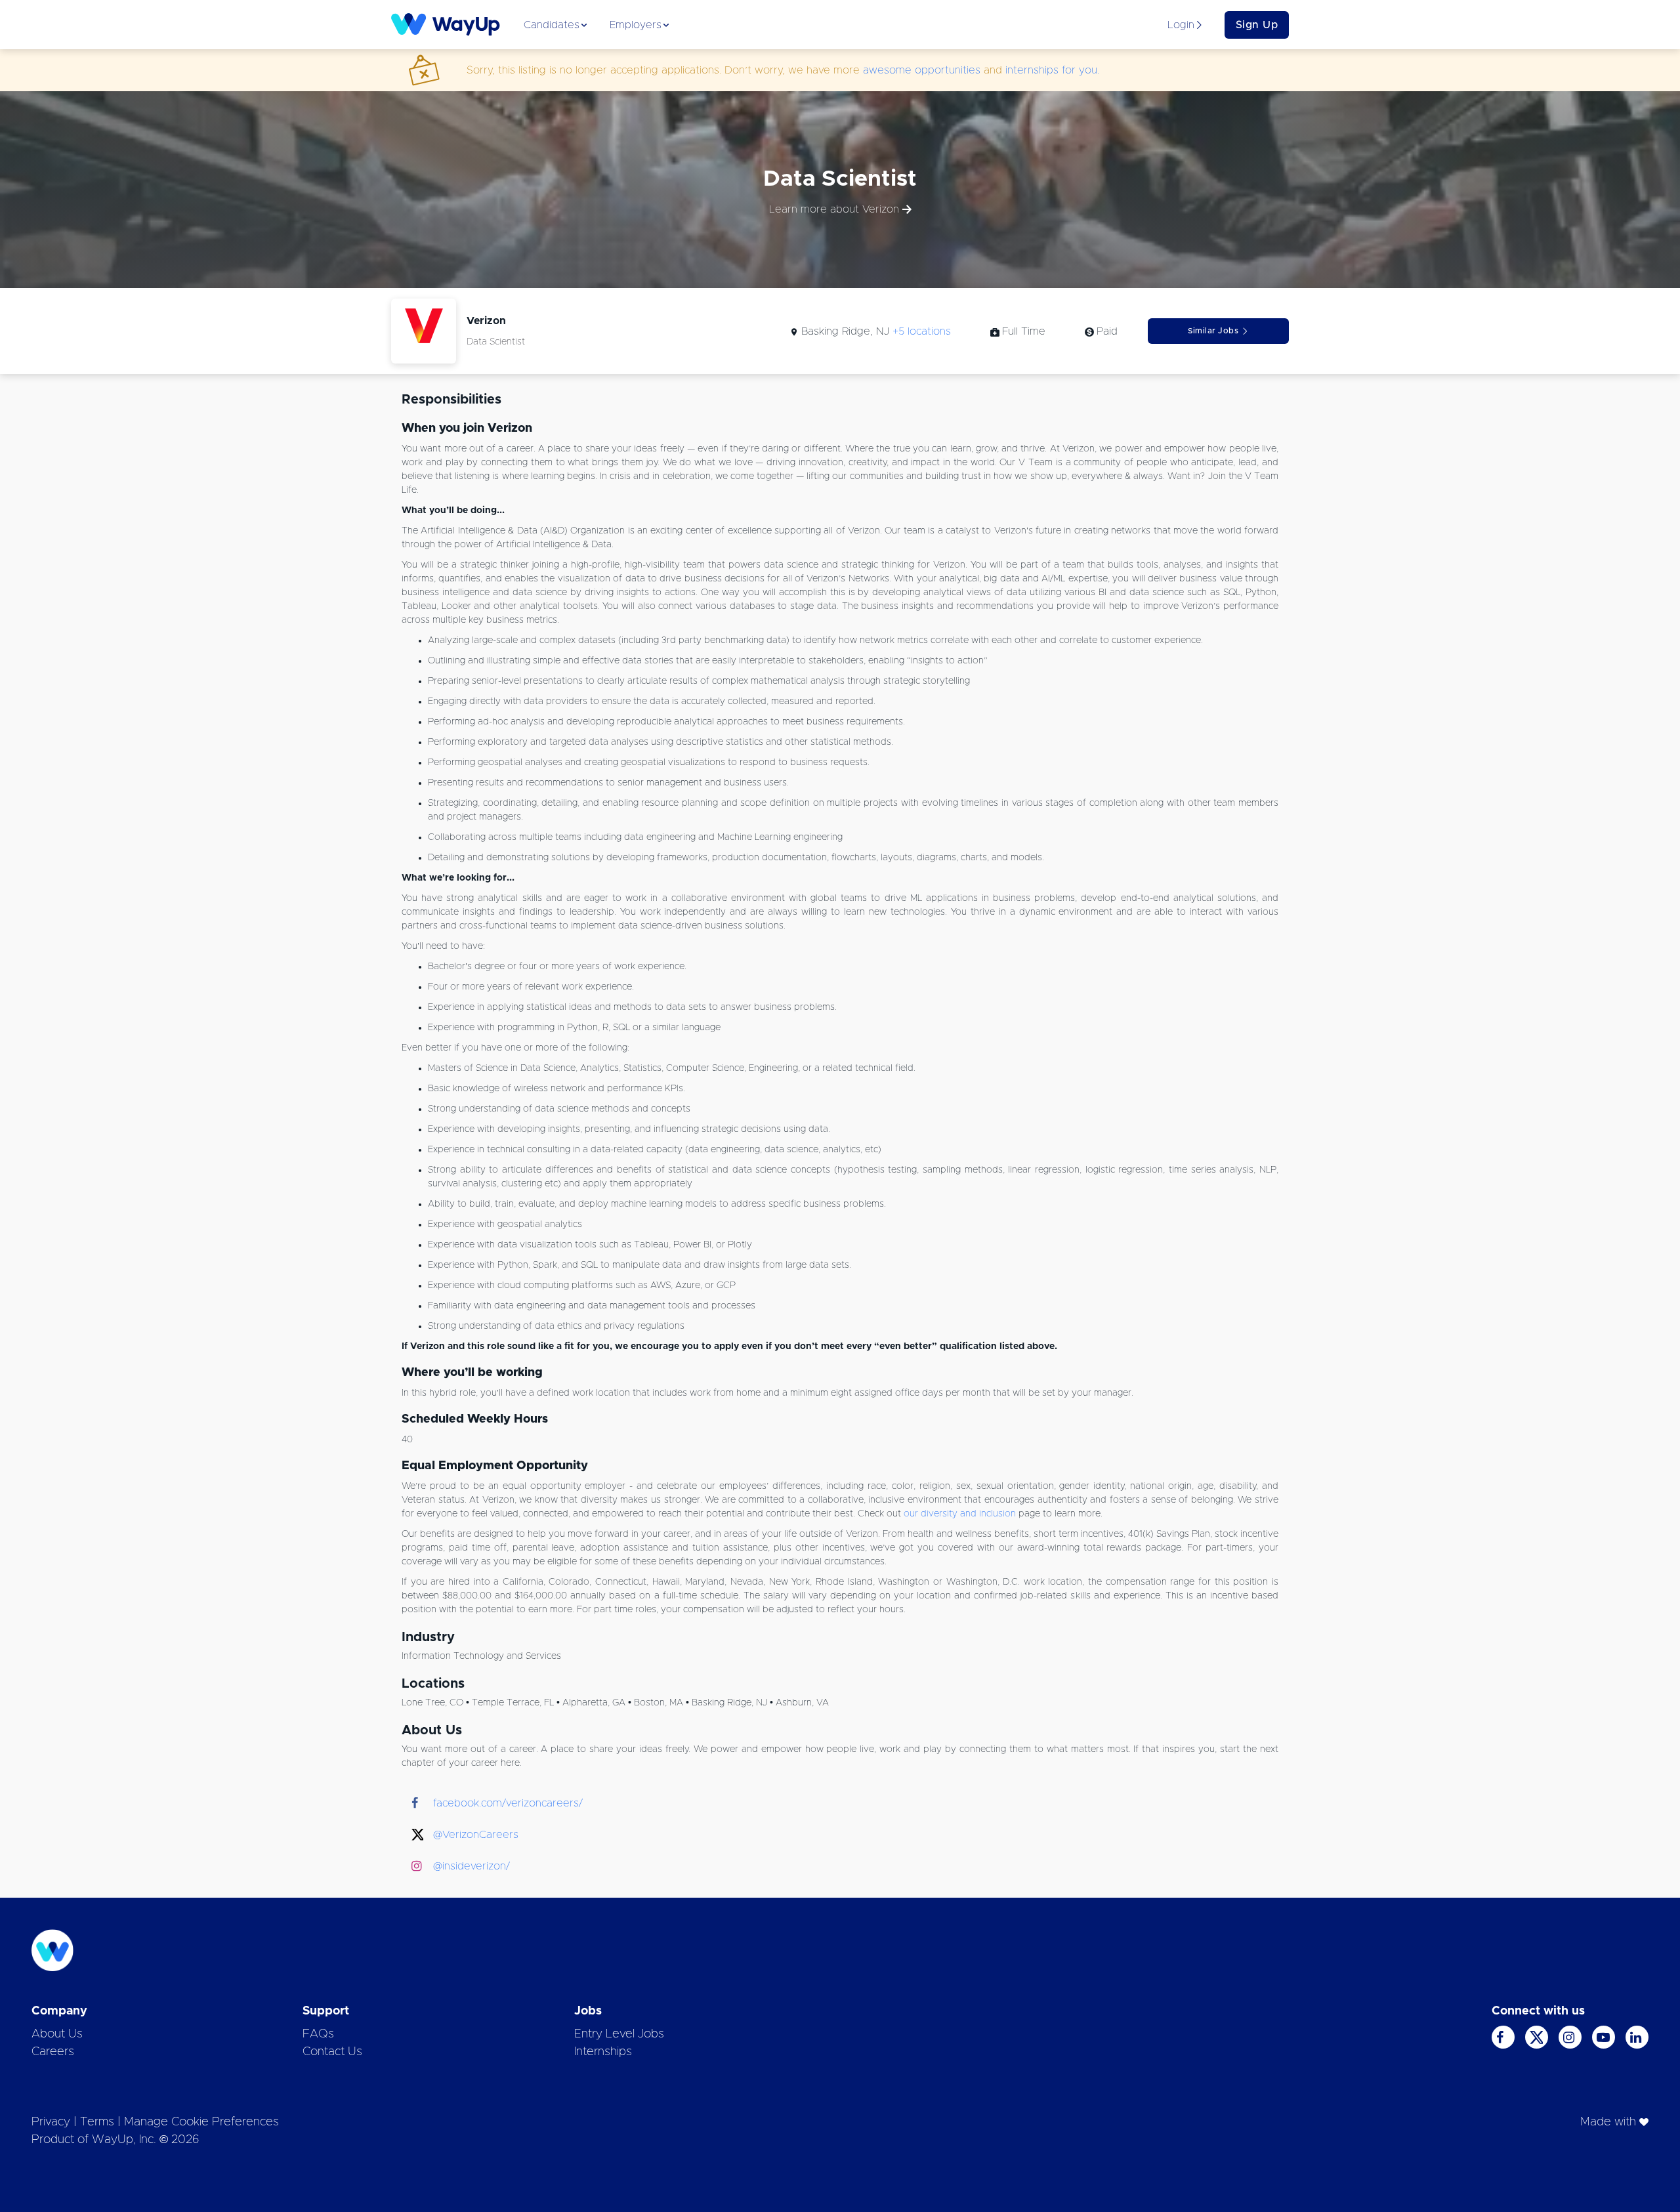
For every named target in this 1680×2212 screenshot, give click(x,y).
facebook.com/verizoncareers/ (508, 1803)
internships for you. (1052, 70)
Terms (97, 2122)
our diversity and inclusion (960, 1514)
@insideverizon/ (472, 1866)
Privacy (51, 2122)
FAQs (318, 2034)
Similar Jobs (1213, 331)
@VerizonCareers (476, 1835)
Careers (53, 2052)
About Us (57, 2034)
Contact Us (332, 2052)
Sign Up (1257, 25)
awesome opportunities (922, 70)
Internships (603, 2052)
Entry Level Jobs (619, 2034)
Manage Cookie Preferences (201, 2122)
